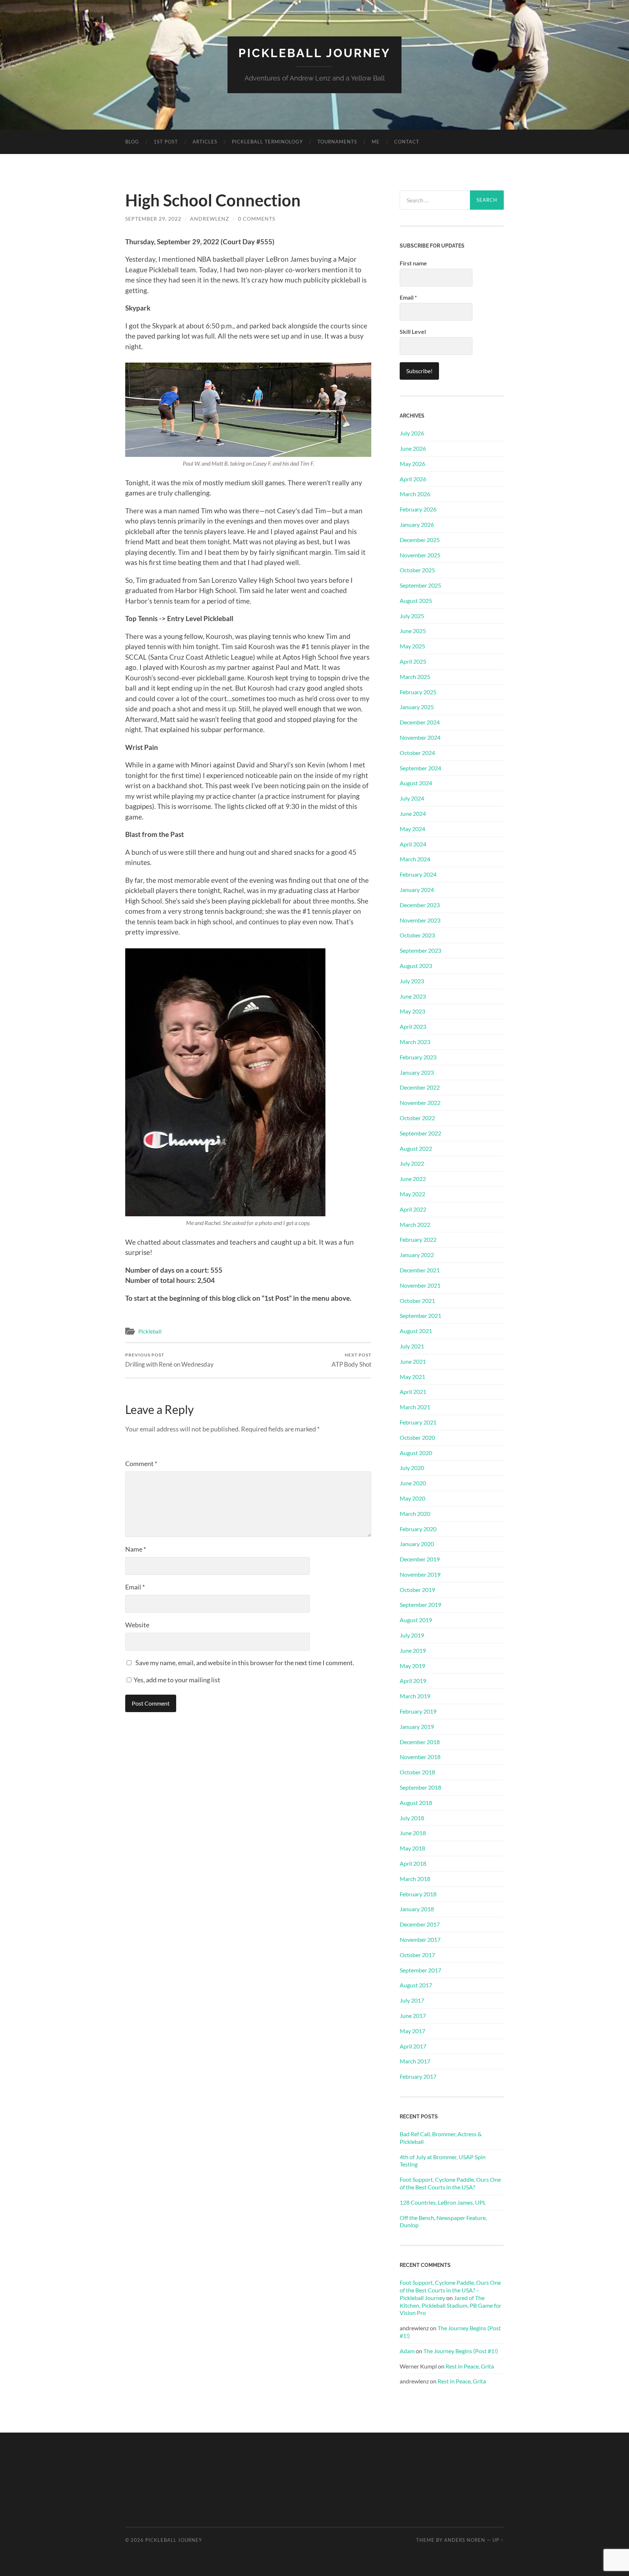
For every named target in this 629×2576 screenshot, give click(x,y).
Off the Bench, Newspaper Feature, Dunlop (443, 2221)
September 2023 (420, 950)
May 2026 (412, 464)
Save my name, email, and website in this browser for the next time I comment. (245, 1663)
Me (376, 142)
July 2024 (412, 798)
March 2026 (415, 494)
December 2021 (420, 1270)
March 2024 (415, 859)
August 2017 (416, 1985)
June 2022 (413, 1179)
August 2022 (416, 1148)
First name (413, 263)
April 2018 (413, 1863)
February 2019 (418, 1711)
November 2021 (420, 1285)
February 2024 (418, 874)
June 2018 (413, 1833)
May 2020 (412, 1498)
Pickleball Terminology (267, 142)
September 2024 (420, 768)
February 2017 (418, 2076)
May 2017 (412, 2031)
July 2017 (412, 2000)
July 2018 (412, 1818)
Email (135, 1587)
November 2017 (420, 1939)
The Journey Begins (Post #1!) (461, 2351)
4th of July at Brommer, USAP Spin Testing (443, 2161)
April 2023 (413, 1026)
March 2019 (415, 1696)
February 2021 (418, 1422)
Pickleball (150, 1331)
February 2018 (418, 1894)
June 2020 (413, 1483)
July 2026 (412, 433)
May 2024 (412, 829)
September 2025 (420, 585)
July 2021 (412, 1346)
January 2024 (417, 890)
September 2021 (420, 1315)
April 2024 (413, 844)
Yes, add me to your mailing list (176, 1680)
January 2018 (417, 1909)
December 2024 (420, 722)
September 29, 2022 (153, 219)
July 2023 (412, 981)
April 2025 (413, 661)
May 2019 (412, 1666)
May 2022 (412, 1194)
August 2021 (416, 1331)
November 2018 (420, 1757)
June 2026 (413, 448)
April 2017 (413, 2046)
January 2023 (417, 1072)
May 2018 (412, 1848)
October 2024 (417, 753)
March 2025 (415, 677)
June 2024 (413, 813)
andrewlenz (210, 219)
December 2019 (420, 1559)
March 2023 (415, 1042)
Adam (407, 2351)
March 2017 (415, 2061)
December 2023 (420, 905)
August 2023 (416, 966)
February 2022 (418, 1239)
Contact (407, 142)
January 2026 (417, 524)
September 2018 (420, 1787)
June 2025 (413, 631)
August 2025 (416, 600)
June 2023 (413, 996)
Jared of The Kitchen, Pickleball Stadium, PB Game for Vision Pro (450, 2305)
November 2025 (420, 555)
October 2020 (417, 1437)
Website (137, 1625)
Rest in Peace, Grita (470, 2366)
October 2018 (417, 1772)
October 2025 (417, 570)
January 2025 (417, 707)
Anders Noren (465, 2540)
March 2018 (415, 1879)
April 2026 (413, 479)
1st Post (166, 142)
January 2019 (417, 1726)
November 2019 (420, 1574)
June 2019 (413, 1650)
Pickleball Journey (314, 53)
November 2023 (420, 920)
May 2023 (412, 1011)
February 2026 (418, 509)
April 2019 (413, 1681)
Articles (205, 142)
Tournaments (337, 142)
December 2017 (420, 1924)
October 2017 (417, 1955)
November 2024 (420, 737)
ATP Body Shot (351, 1360)
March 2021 (415, 1407)
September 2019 (420, 1605)
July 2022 (412, 1163)
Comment (141, 1463)
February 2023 (418, 1057)
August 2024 (416, 783)
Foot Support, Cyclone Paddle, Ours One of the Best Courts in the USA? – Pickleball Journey (450, 2290)
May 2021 (412, 1377)
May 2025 (412, 646)
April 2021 (413, 1392)
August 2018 (416, 1803)
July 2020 (412, 1468)
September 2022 (420, 1133)
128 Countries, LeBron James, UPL (443, 2202)
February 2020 (418, 1529)
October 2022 (417, 1118)
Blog (132, 142)
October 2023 (417, 935)
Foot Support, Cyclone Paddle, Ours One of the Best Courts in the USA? (450, 2183)
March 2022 (415, 1224)
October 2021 (417, 1301)
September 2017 (420, 1970)
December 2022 (420, 1087)
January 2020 (417, 1544)
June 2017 (413, 2016)
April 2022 (413, 1209)
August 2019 (416, 1620)
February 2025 (418, 692)
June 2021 (413, 1361)
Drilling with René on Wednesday (169, 1360)
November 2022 (420, 1103)
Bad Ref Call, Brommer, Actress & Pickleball (441, 2138)
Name (136, 1549)
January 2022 (417, 1255)
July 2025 (412, 616)
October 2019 (417, 1590)
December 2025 (420, 540)
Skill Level (413, 331)
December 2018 (420, 1742)
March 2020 (415, 1514)
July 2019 (412, 1635)
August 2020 (416, 1453)
